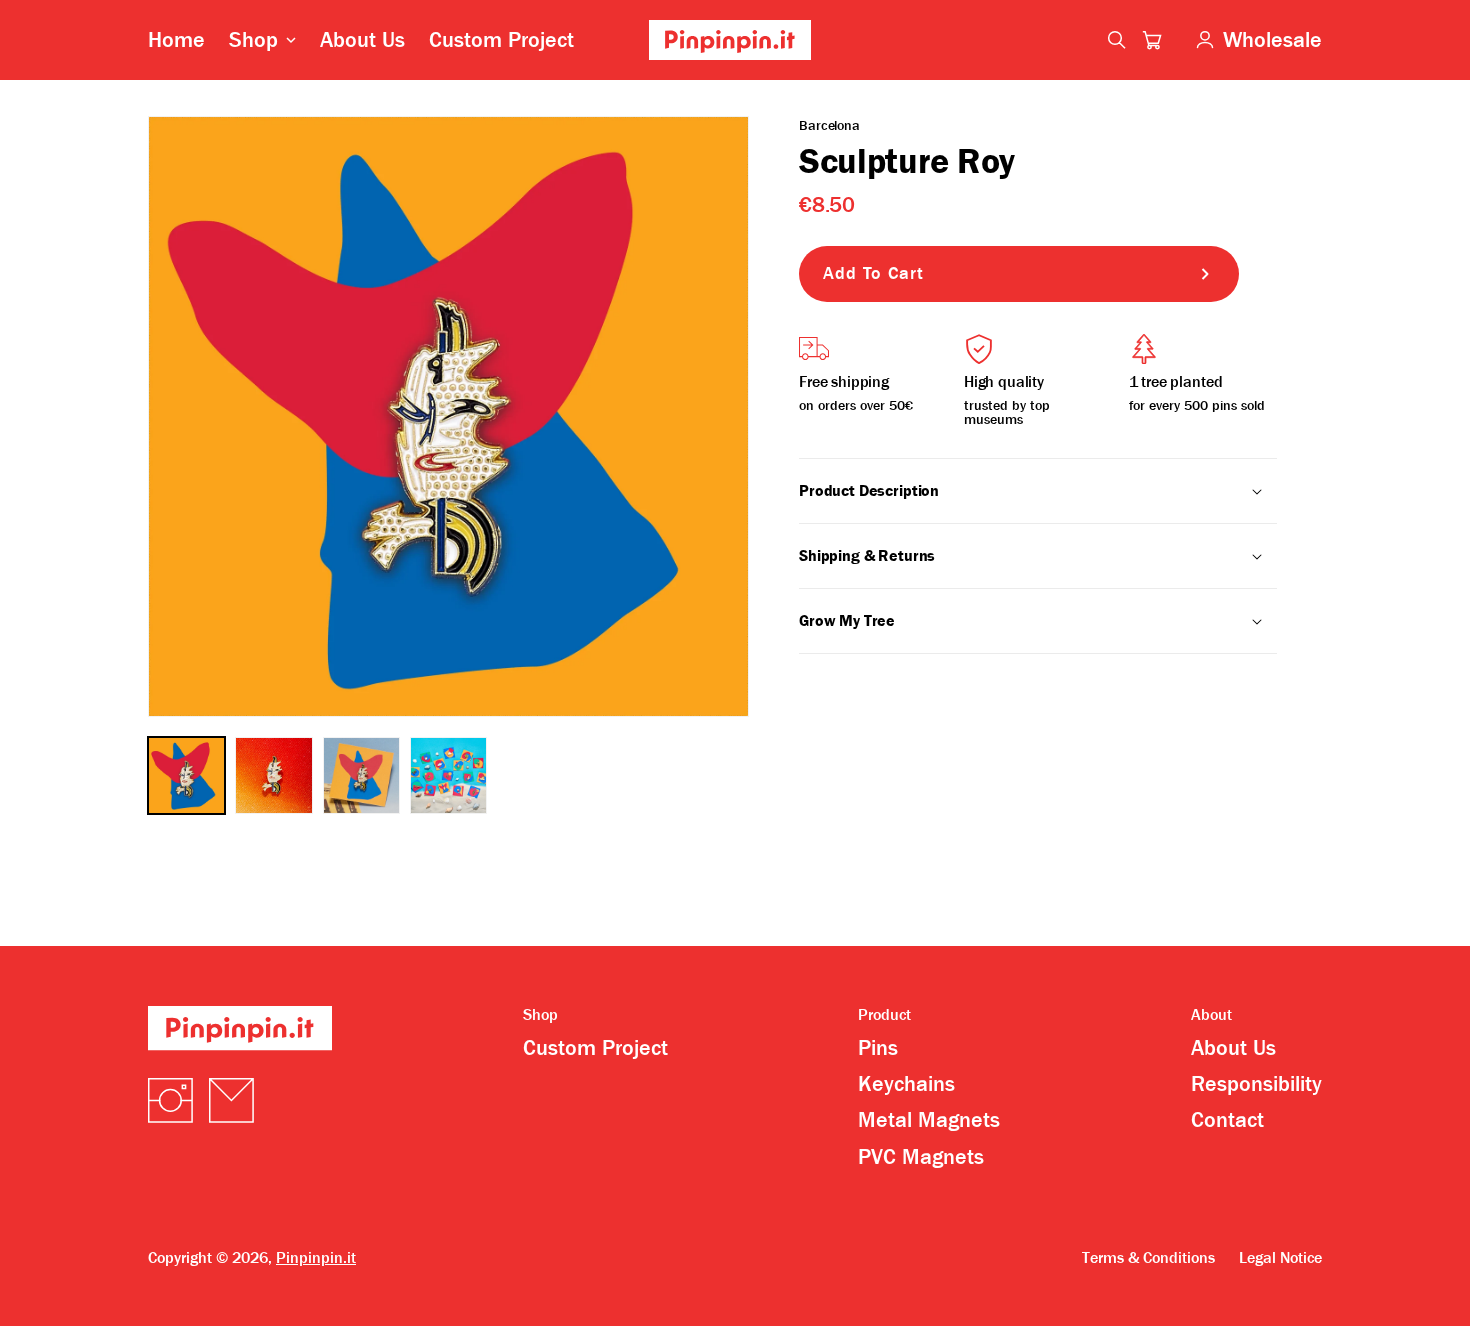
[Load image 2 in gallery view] (273, 775)
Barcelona (829, 125)
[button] (1152, 40)
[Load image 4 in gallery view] (448, 775)
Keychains (906, 1084)
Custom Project (501, 40)
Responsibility (1256, 1084)
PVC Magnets (921, 1157)
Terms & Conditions (1148, 1258)
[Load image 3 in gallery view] (361, 775)
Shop (253, 40)
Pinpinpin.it (316, 1257)
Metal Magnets (929, 1120)
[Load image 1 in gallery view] (186, 775)
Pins (878, 1048)
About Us (362, 40)
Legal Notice (1280, 1258)
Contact (1227, 1120)
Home (176, 40)
